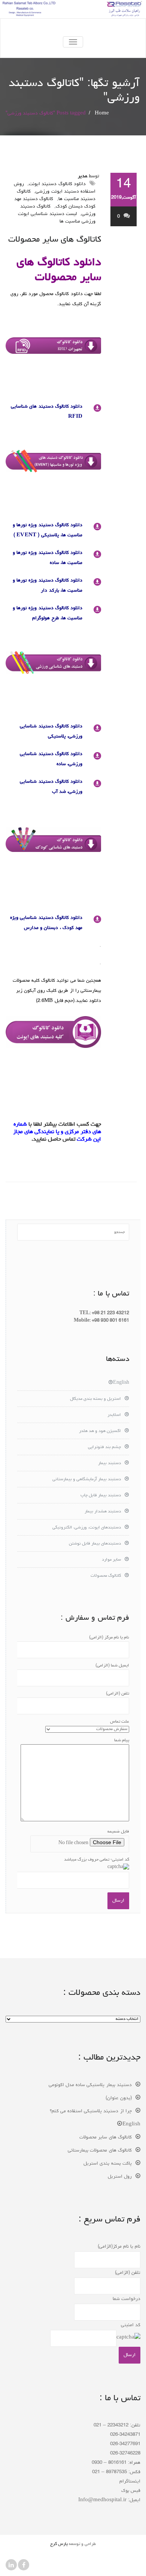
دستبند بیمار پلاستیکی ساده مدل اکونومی (90, 2085)
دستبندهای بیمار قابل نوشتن (95, 1544)
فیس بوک (131, 2491)
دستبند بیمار (109, 1463)
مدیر (83, 176)
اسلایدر (114, 1415)
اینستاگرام (130, 2482)
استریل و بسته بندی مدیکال (95, 1399)
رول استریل (120, 2177)
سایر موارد (111, 1560)
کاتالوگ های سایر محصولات (55, 240)
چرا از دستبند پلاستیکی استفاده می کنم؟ (91, 2111)
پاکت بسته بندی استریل (108, 2164)
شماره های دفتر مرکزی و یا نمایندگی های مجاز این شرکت (57, 1132)
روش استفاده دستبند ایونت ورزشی (55, 188)
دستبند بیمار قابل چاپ (101, 1496)
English (121, 1383)
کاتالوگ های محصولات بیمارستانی (100, 2151)
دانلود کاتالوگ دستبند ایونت (57, 184)
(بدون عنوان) (119, 2098)
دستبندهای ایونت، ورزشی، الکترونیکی (87, 1528)
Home (102, 114)
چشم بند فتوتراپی (104, 1447)
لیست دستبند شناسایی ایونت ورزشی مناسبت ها (57, 218)
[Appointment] (73, 28)
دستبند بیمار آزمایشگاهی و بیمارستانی (87, 1479)
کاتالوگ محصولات (106, 1576)
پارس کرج (59, 2544)
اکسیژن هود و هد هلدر (100, 1431)
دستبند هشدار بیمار (103, 1512)
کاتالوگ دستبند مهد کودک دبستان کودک (55, 203)
